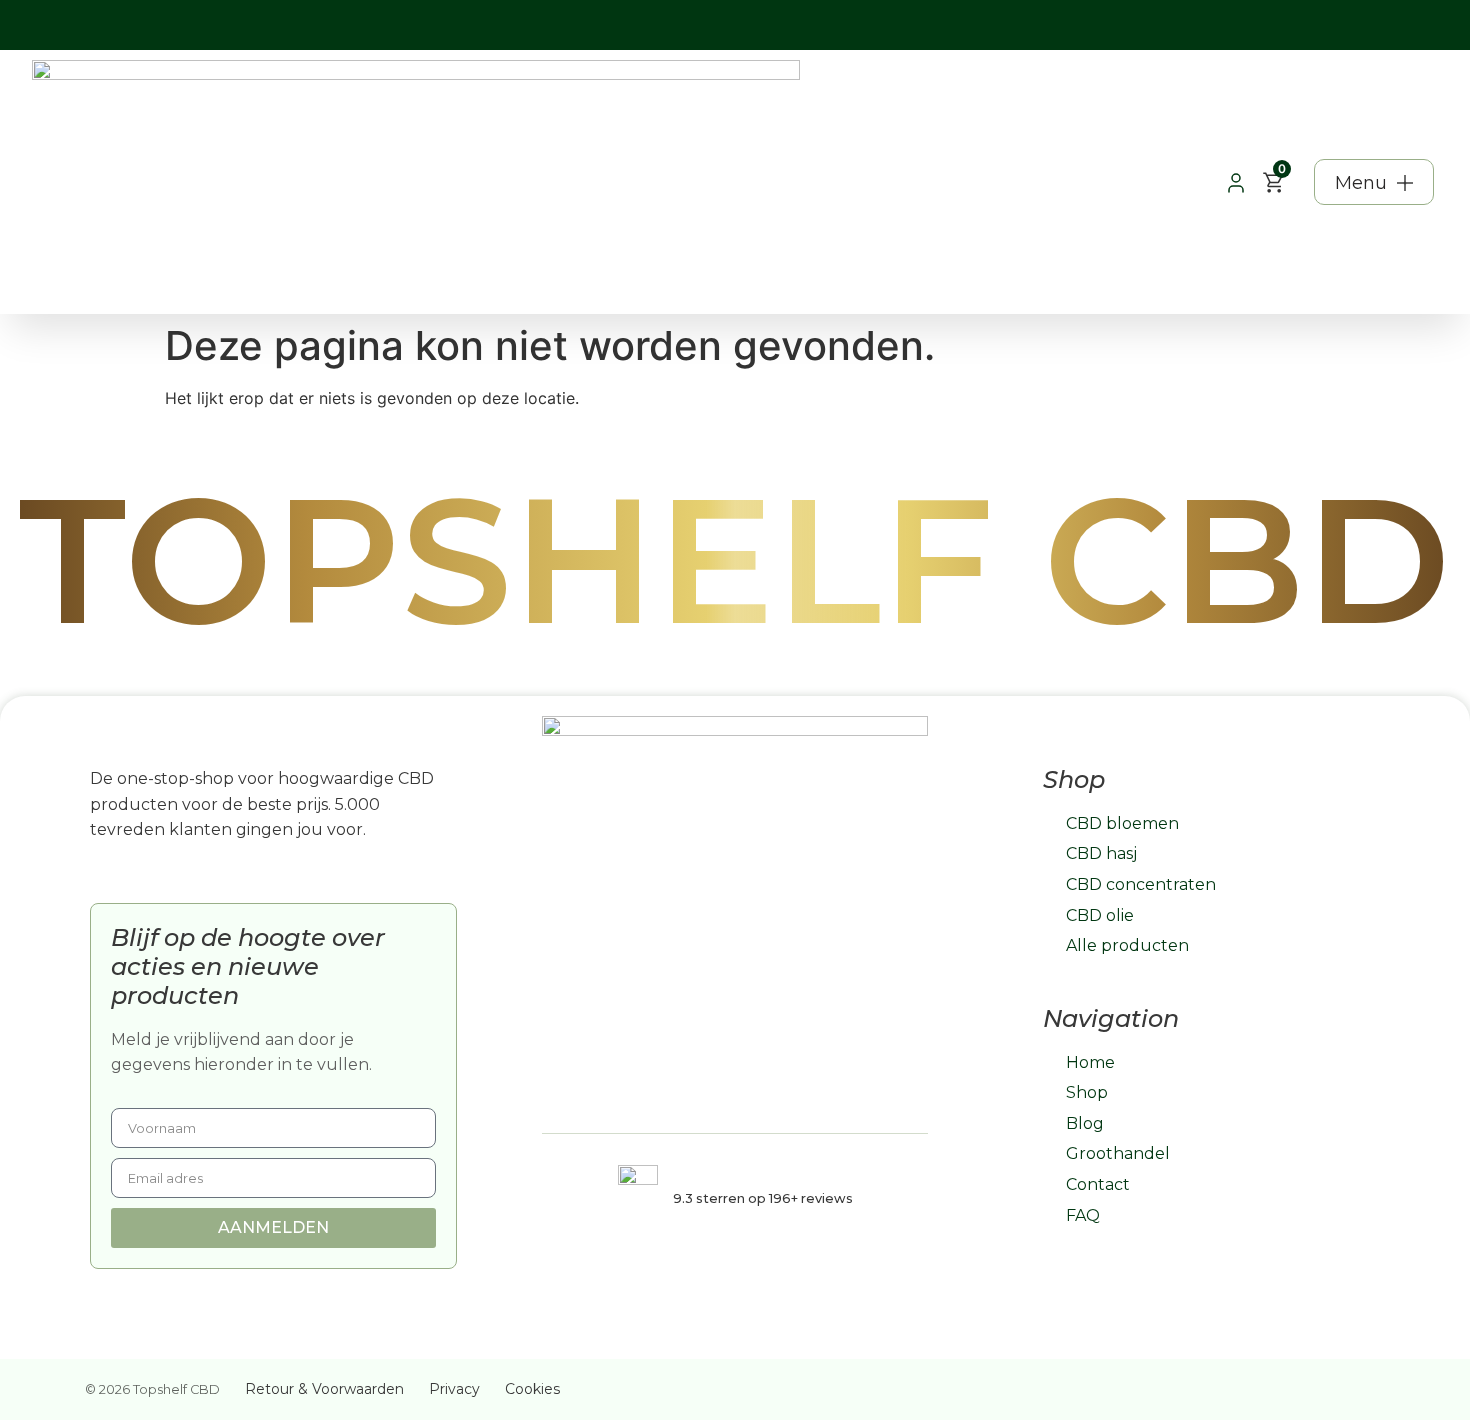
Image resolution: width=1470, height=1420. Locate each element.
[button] (1374, 182)
